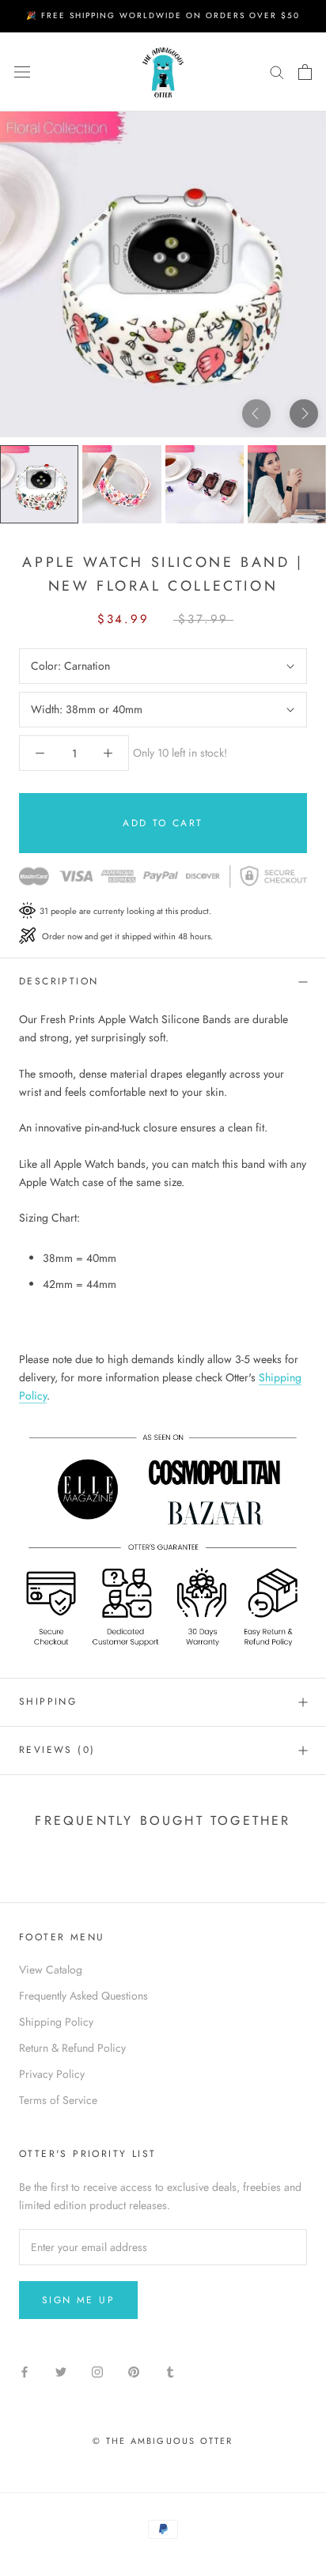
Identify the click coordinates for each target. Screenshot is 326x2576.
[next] (304, 413)
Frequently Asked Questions (83, 1996)
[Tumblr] (170, 2371)
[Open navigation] (22, 72)
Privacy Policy (52, 2074)
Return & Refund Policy (72, 2048)
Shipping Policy (56, 2022)
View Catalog (51, 1970)
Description (59, 981)
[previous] (256, 413)
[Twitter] (61, 2371)
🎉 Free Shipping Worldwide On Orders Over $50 (163, 15)
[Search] (277, 72)
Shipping (48, 1702)
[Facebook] (25, 2371)
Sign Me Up (78, 2300)
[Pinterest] (134, 2371)
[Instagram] (97, 2371)
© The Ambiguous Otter (163, 2441)
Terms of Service (58, 2100)
